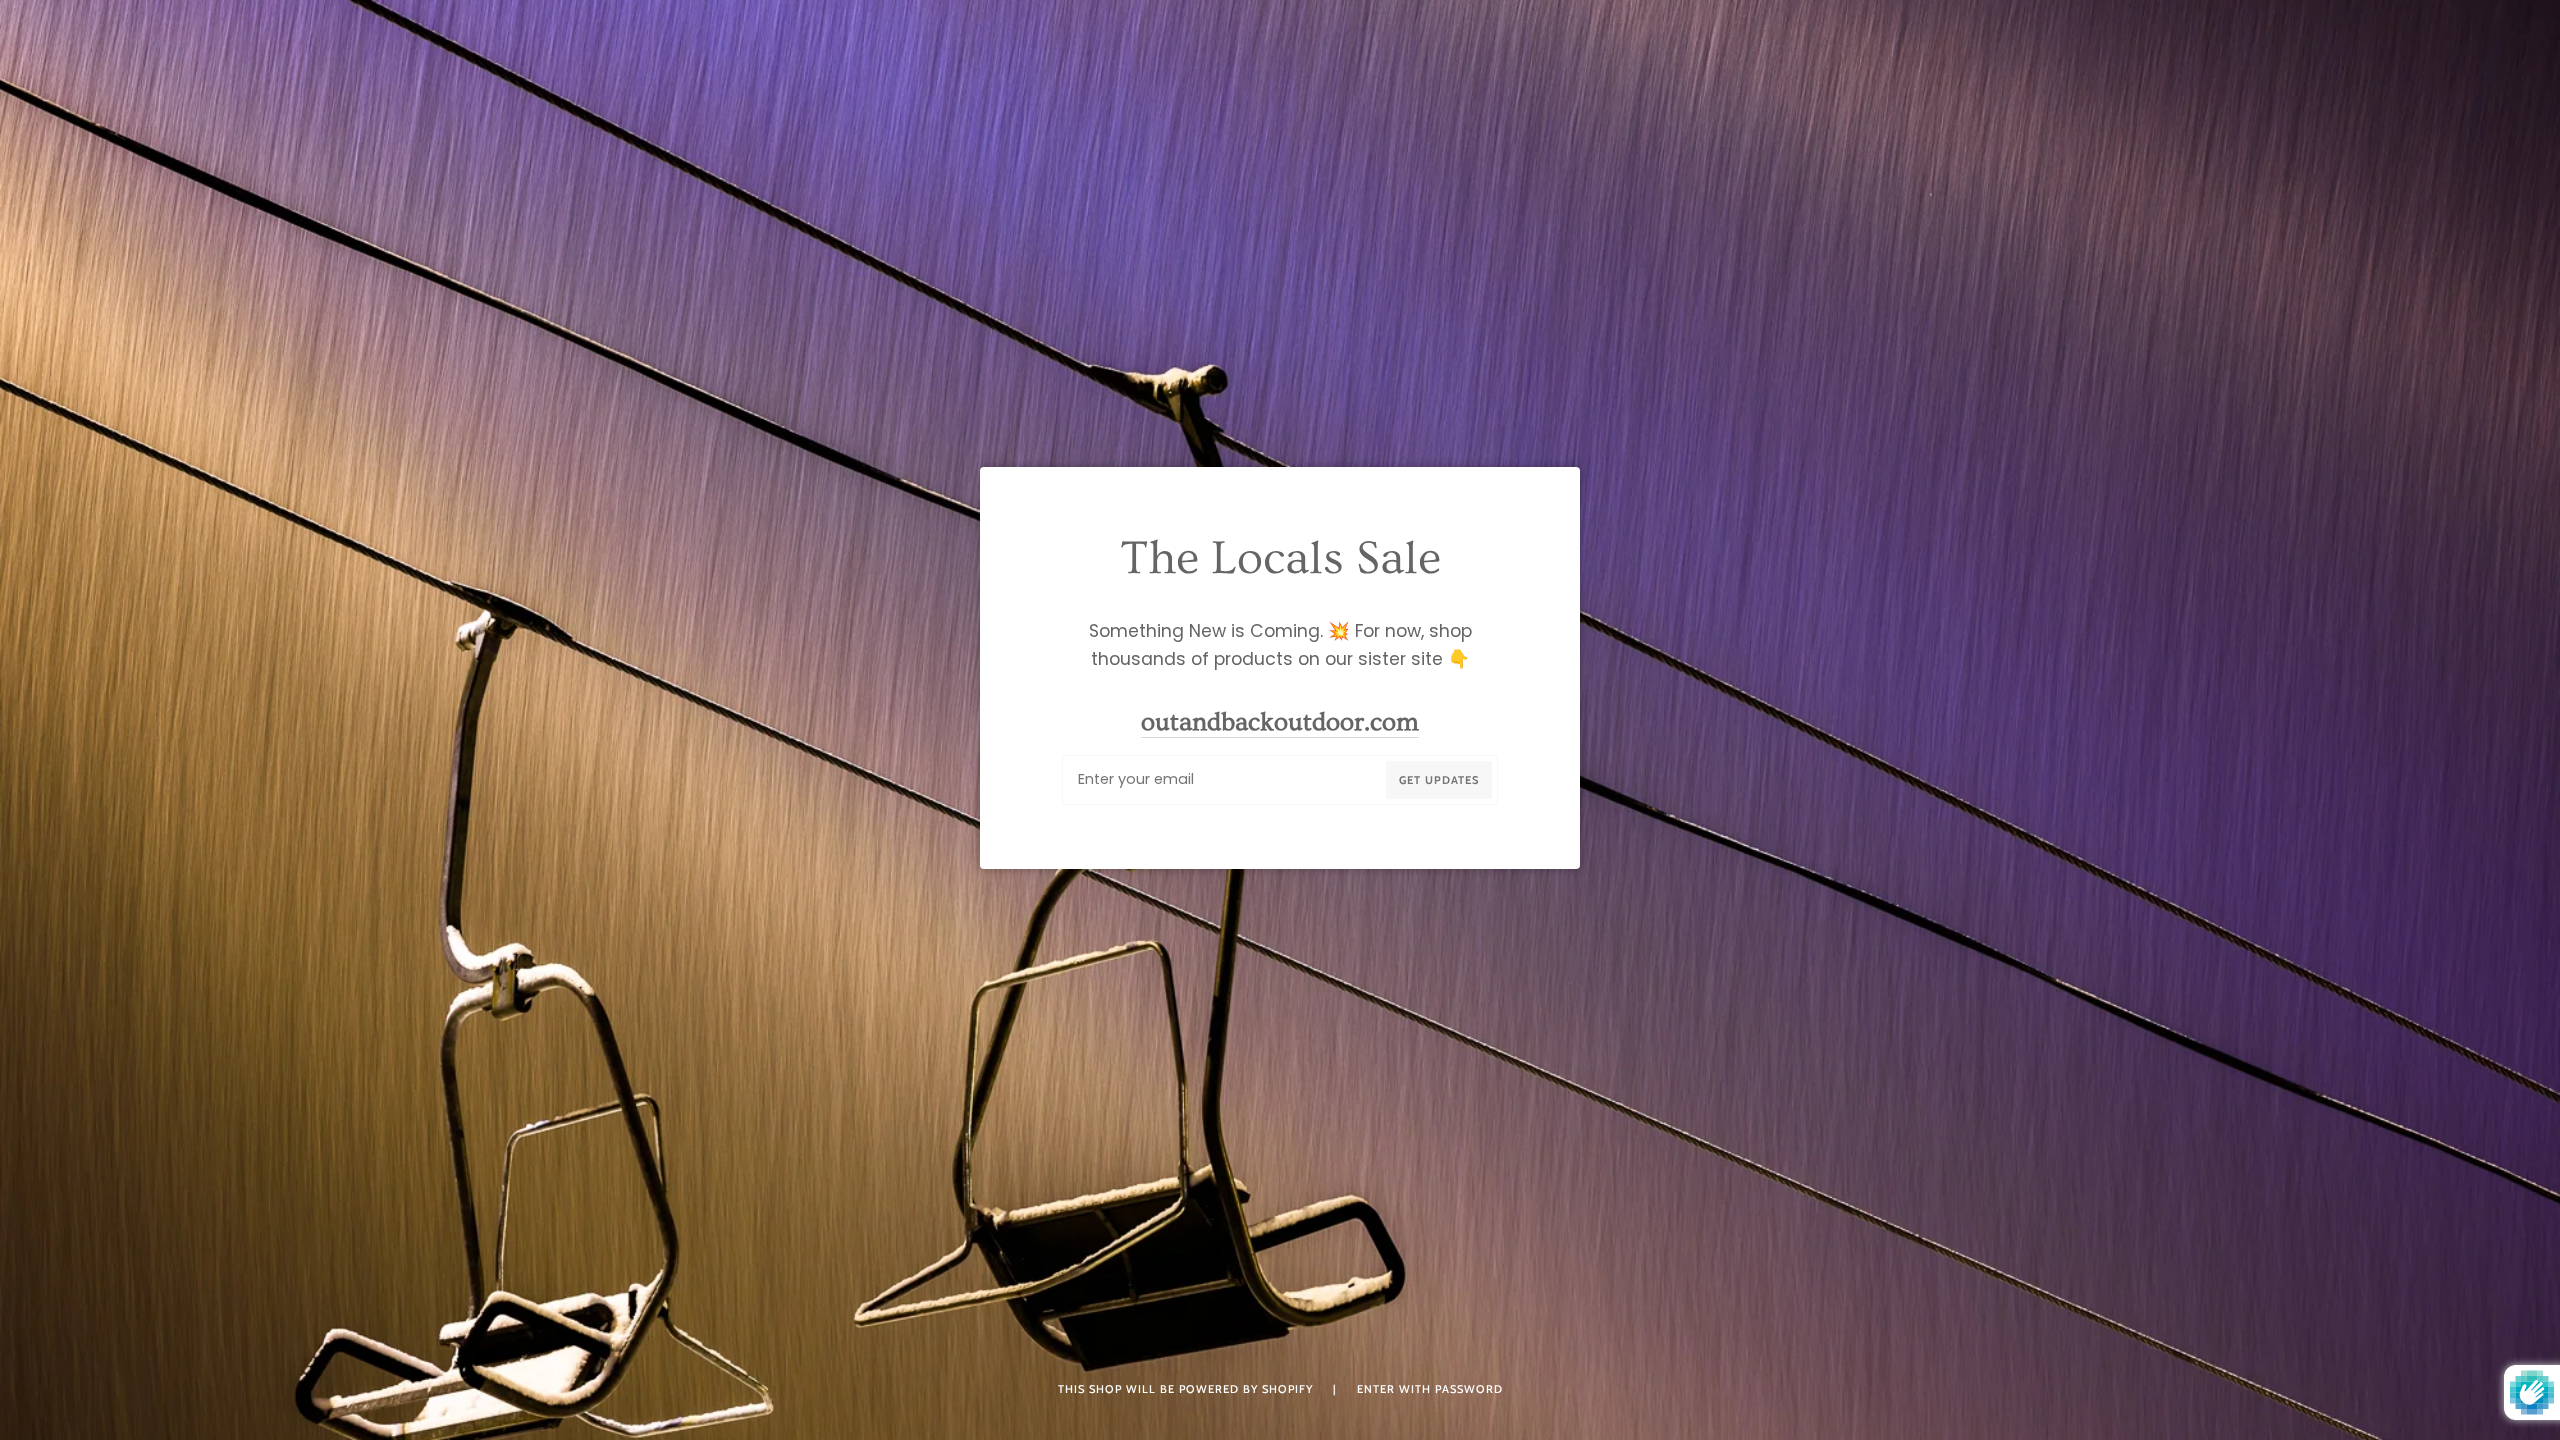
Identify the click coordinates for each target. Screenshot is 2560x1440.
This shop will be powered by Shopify (1187, 1389)
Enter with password (1430, 1389)
